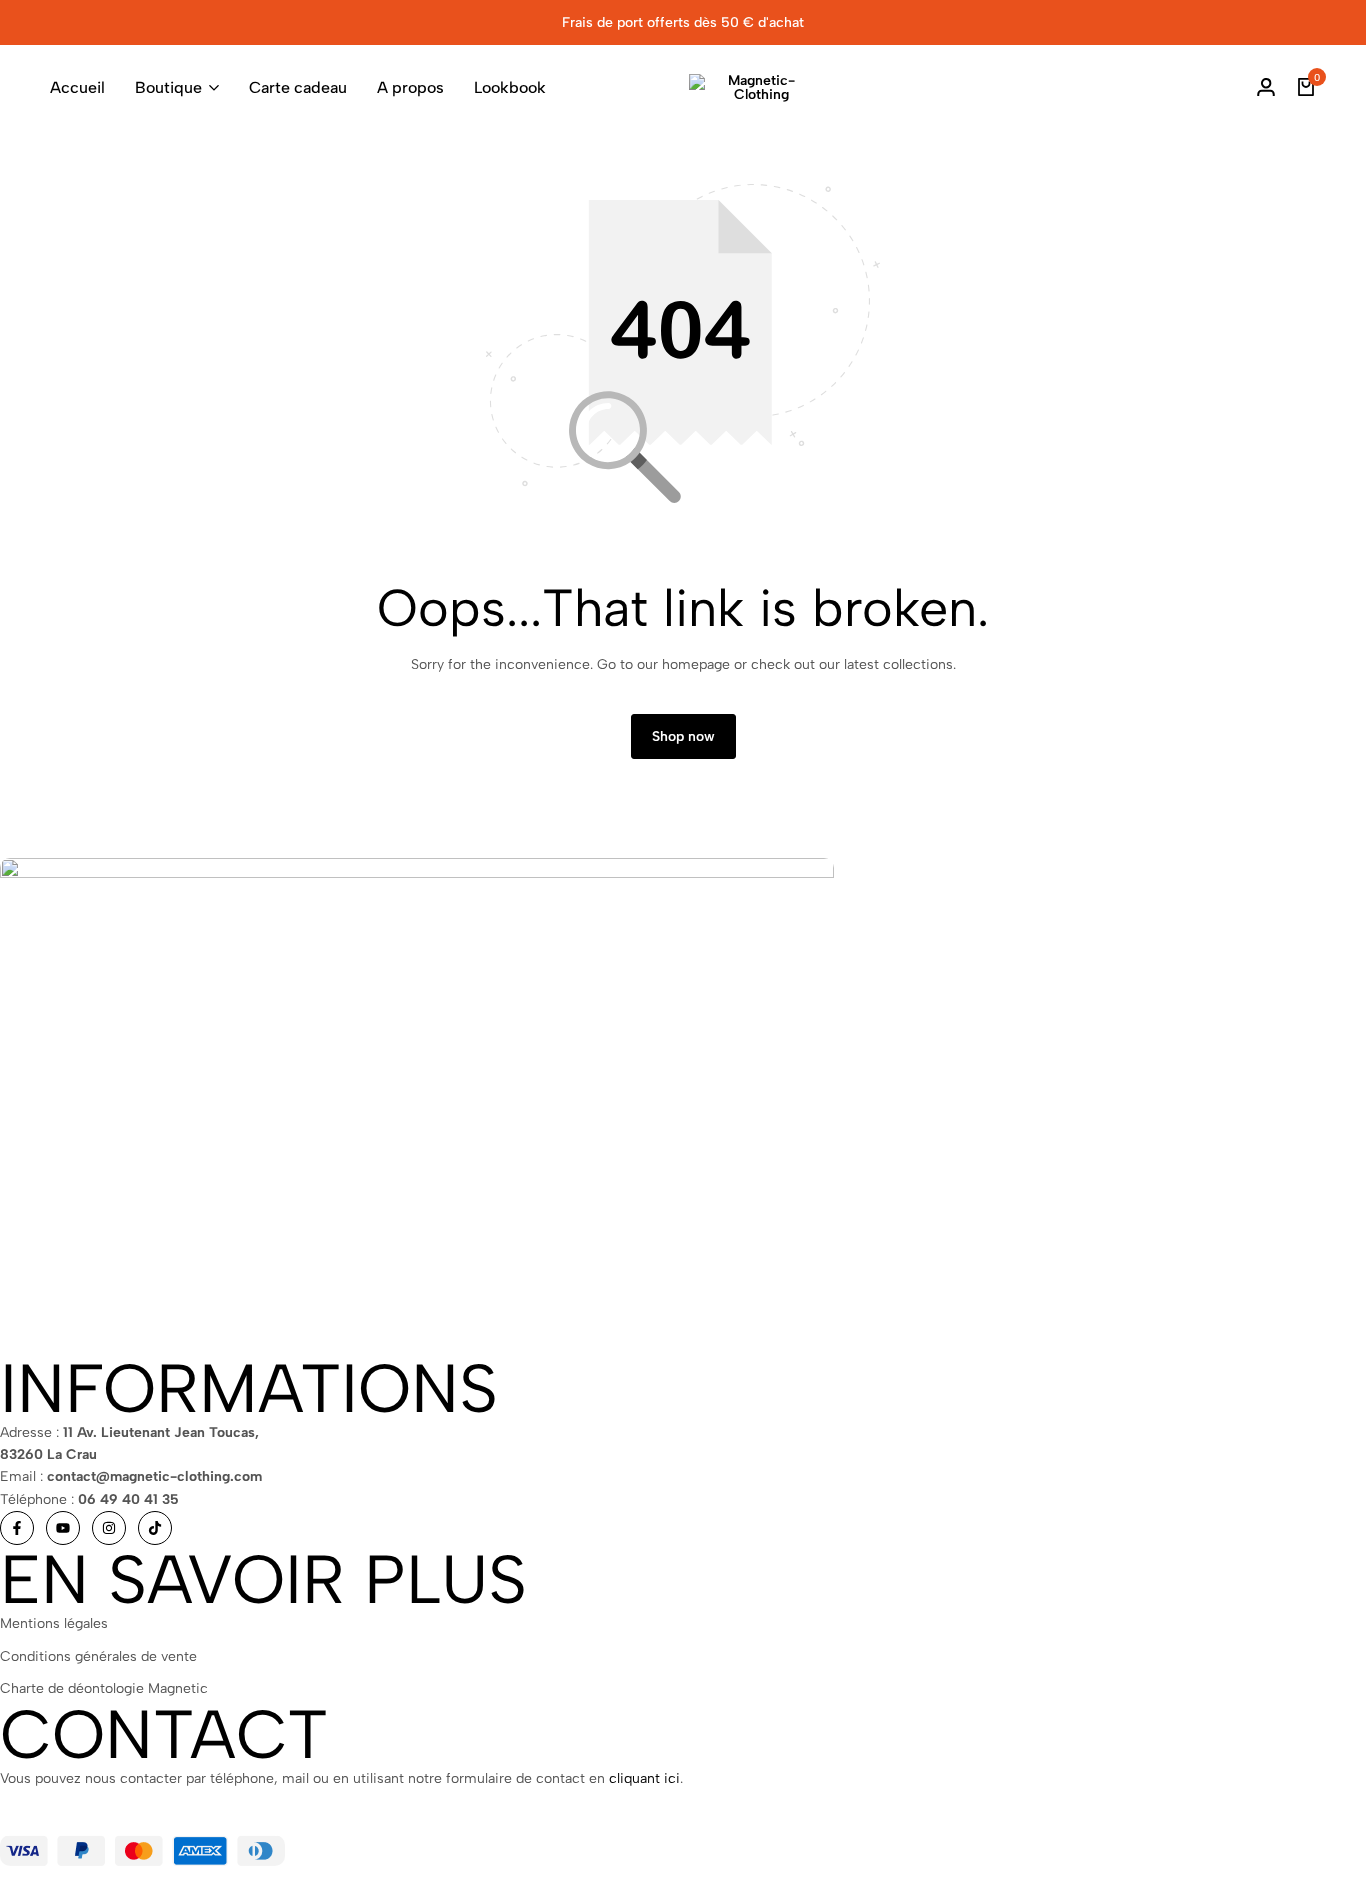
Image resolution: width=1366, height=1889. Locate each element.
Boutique (168, 87)
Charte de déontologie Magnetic (104, 1688)
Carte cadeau (298, 87)
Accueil (77, 87)
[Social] (17, 1528)
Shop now (683, 736)
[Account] (1266, 88)
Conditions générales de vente (98, 1656)
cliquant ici (644, 1778)
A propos (410, 87)
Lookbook (510, 87)
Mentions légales (54, 1623)
